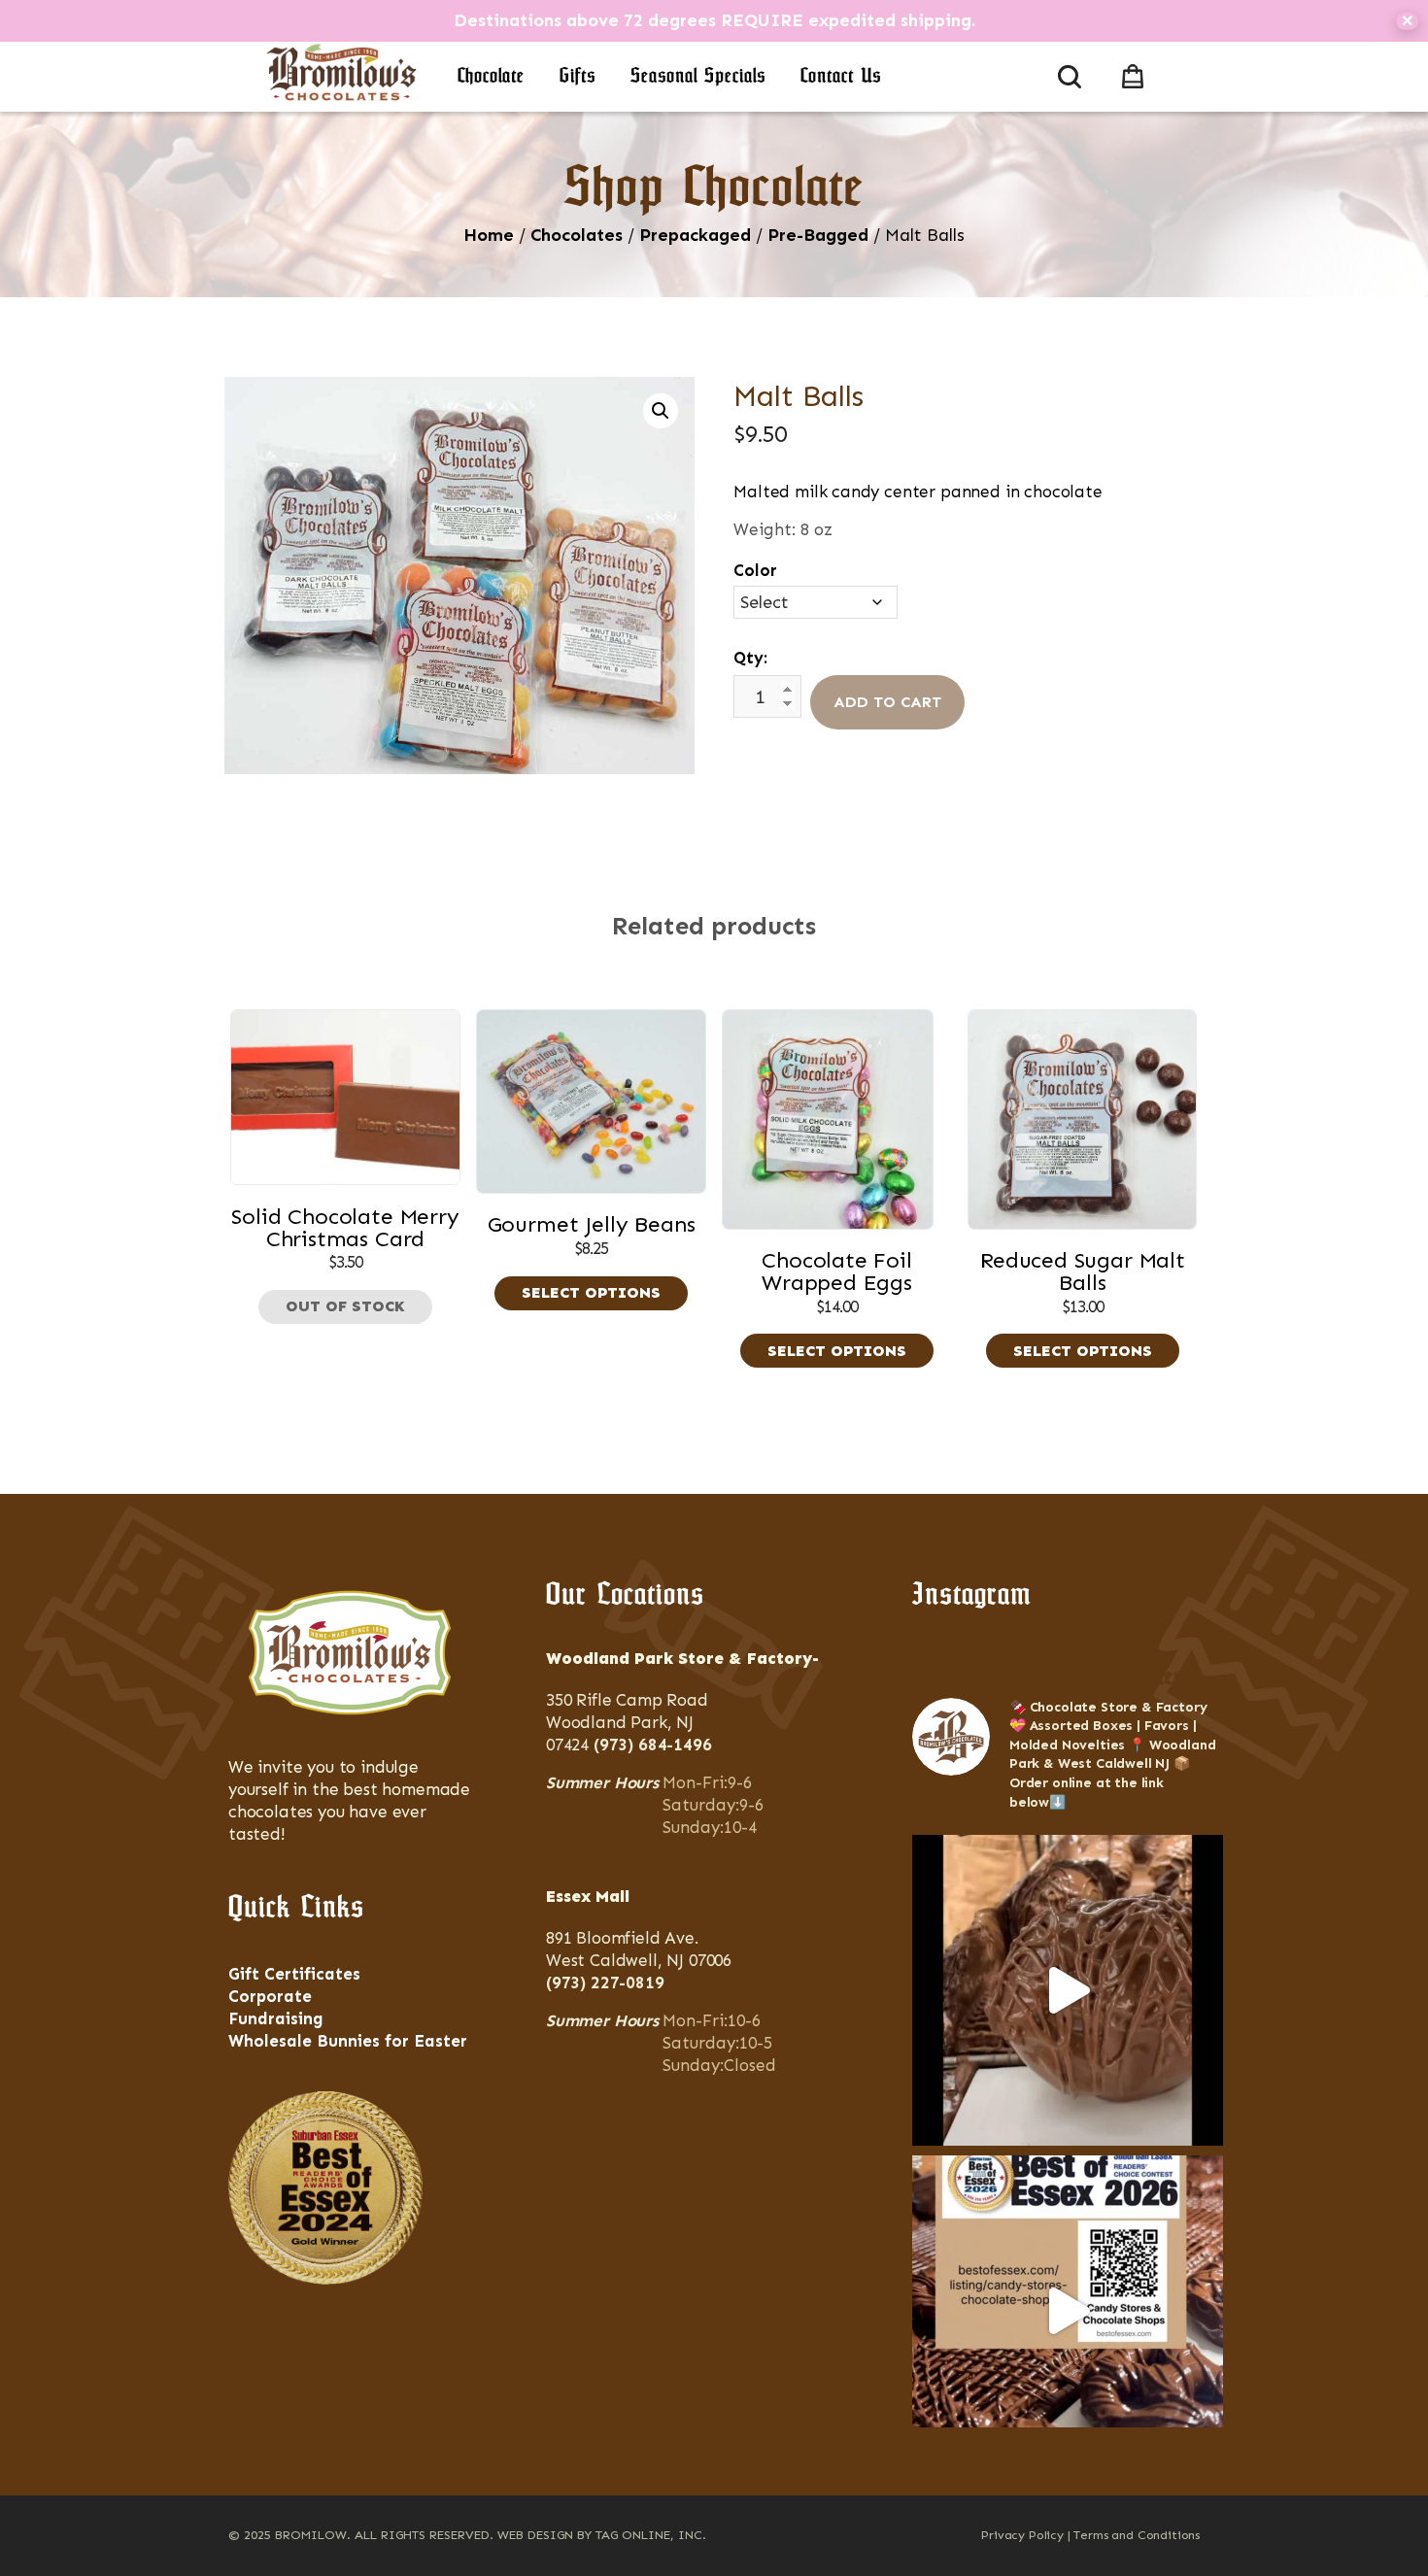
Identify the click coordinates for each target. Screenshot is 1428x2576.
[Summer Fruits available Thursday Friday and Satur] (1068, 1990)
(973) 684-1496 (653, 1745)
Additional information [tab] (724, 847)
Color (755, 570)
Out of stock (345, 1306)
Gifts (578, 77)
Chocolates (577, 235)
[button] (661, 411)
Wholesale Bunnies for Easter (348, 2041)
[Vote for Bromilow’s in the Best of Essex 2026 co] (1068, 2311)
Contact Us (841, 77)
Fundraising (276, 2018)
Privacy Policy (1022, 2535)
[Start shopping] (1137, 73)
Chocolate (491, 77)
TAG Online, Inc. (651, 2535)
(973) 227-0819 (605, 1983)
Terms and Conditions (1137, 2535)
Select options (591, 1292)
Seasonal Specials (698, 77)
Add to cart (887, 702)
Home (489, 235)
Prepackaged (695, 235)
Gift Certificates (294, 1974)
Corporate (270, 1996)
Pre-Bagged (818, 235)
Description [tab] (553, 847)
